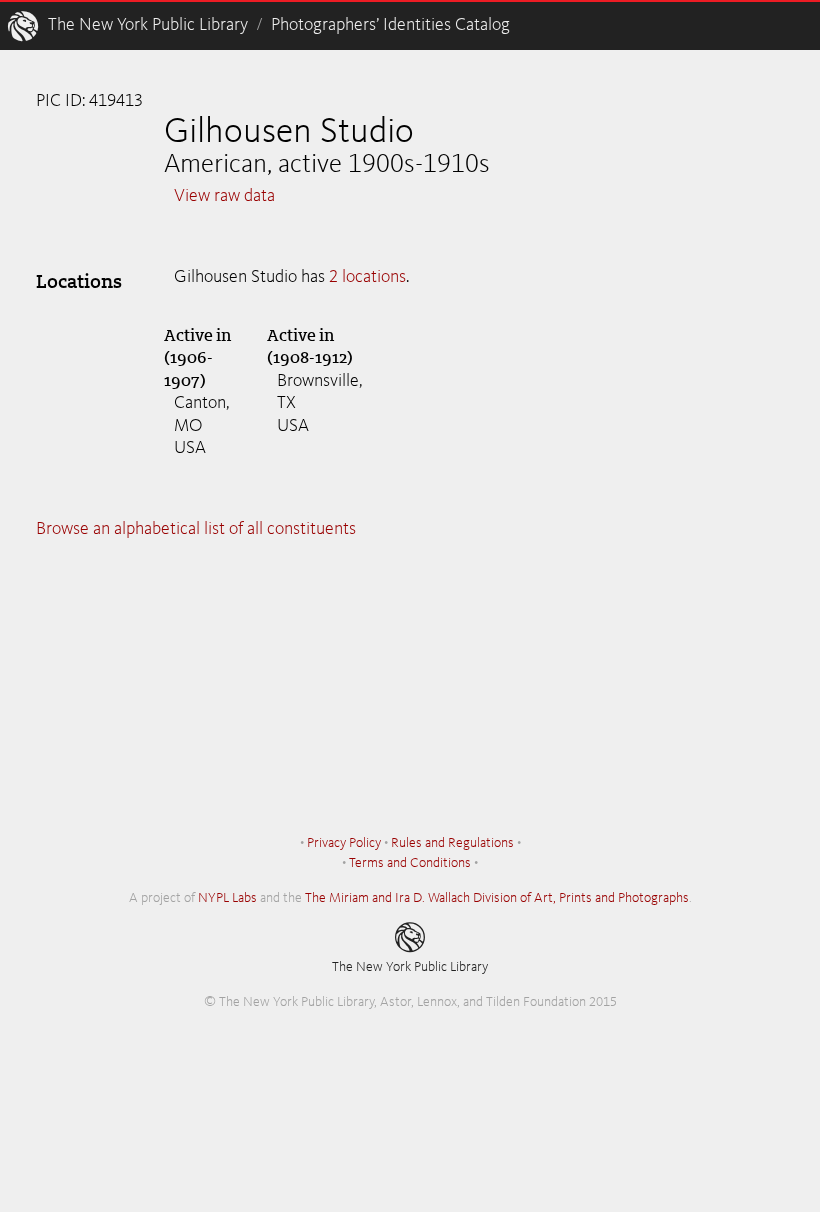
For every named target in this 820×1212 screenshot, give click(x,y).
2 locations (367, 277)
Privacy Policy (344, 843)
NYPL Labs (227, 898)
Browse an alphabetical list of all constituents (196, 529)
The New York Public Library (148, 25)
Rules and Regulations (452, 843)
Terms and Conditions (410, 863)
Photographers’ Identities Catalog (390, 25)
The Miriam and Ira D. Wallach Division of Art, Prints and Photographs (497, 898)
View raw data (224, 196)
